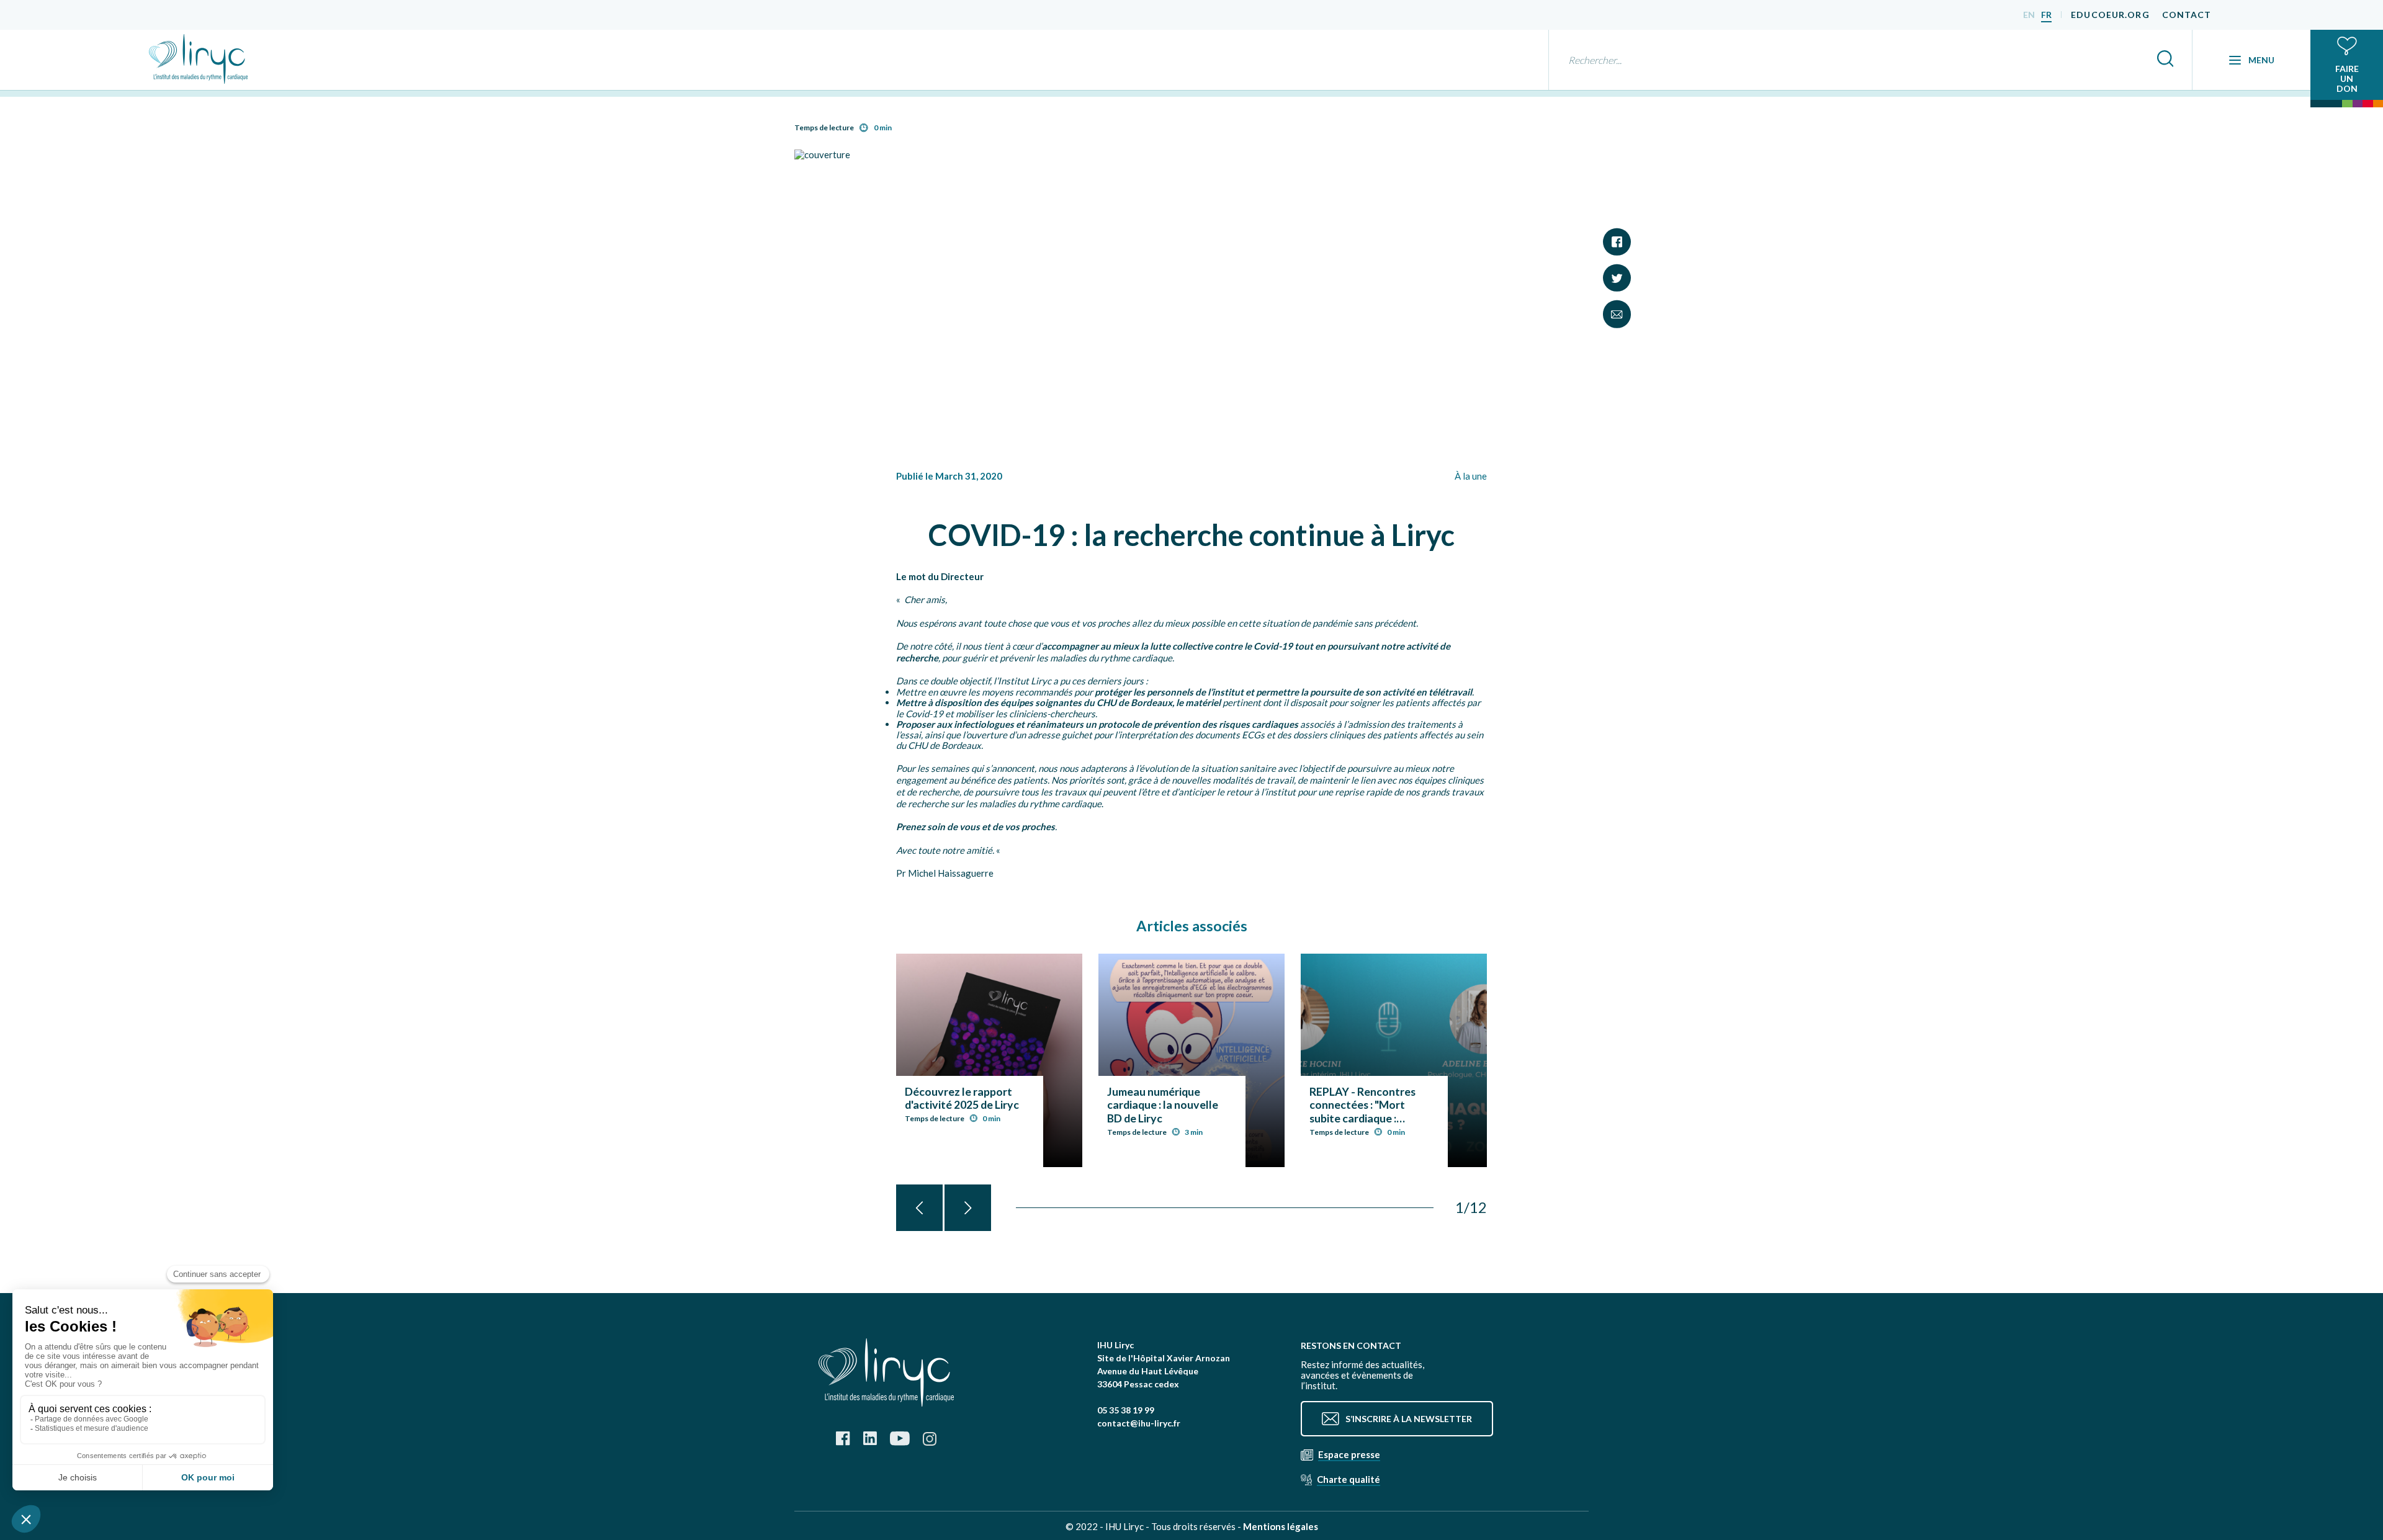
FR (2046, 15)
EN (2029, 15)
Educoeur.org (2110, 15)
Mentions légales (1281, 1526)
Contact (2187, 15)
